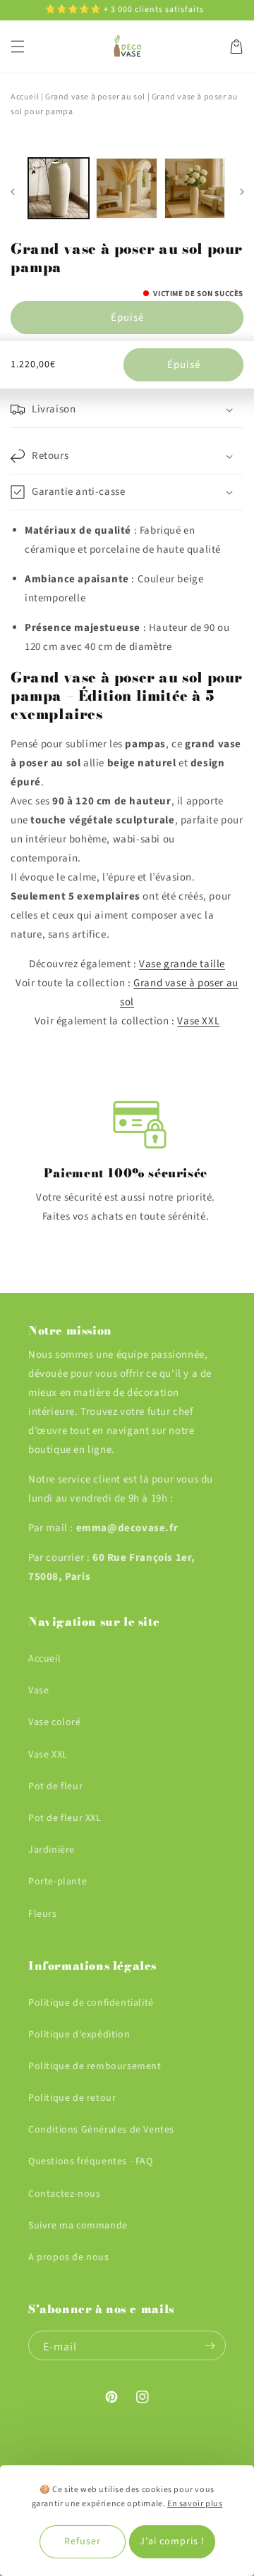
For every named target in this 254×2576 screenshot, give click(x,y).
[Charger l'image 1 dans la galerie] (59, 188)
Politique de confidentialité (91, 2003)
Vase (38, 1691)
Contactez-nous (64, 2194)
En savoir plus (195, 2504)
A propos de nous (69, 2257)
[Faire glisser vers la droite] (242, 192)
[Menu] (18, 47)
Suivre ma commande (78, 2226)
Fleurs (43, 1914)
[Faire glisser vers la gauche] (12, 192)
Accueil (25, 97)
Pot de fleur (55, 1786)
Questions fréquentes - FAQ (91, 2161)
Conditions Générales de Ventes (101, 2130)
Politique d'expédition (79, 2035)
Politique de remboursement (95, 2066)
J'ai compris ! (172, 2541)
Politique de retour (72, 2098)
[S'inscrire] (210, 2345)
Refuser (83, 2541)
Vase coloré (55, 1722)
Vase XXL (198, 1021)
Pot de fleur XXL (65, 1818)
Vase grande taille (182, 964)
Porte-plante (58, 1882)
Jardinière (52, 1850)
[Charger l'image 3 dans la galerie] (195, 188)
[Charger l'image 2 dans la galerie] (126, 188)
